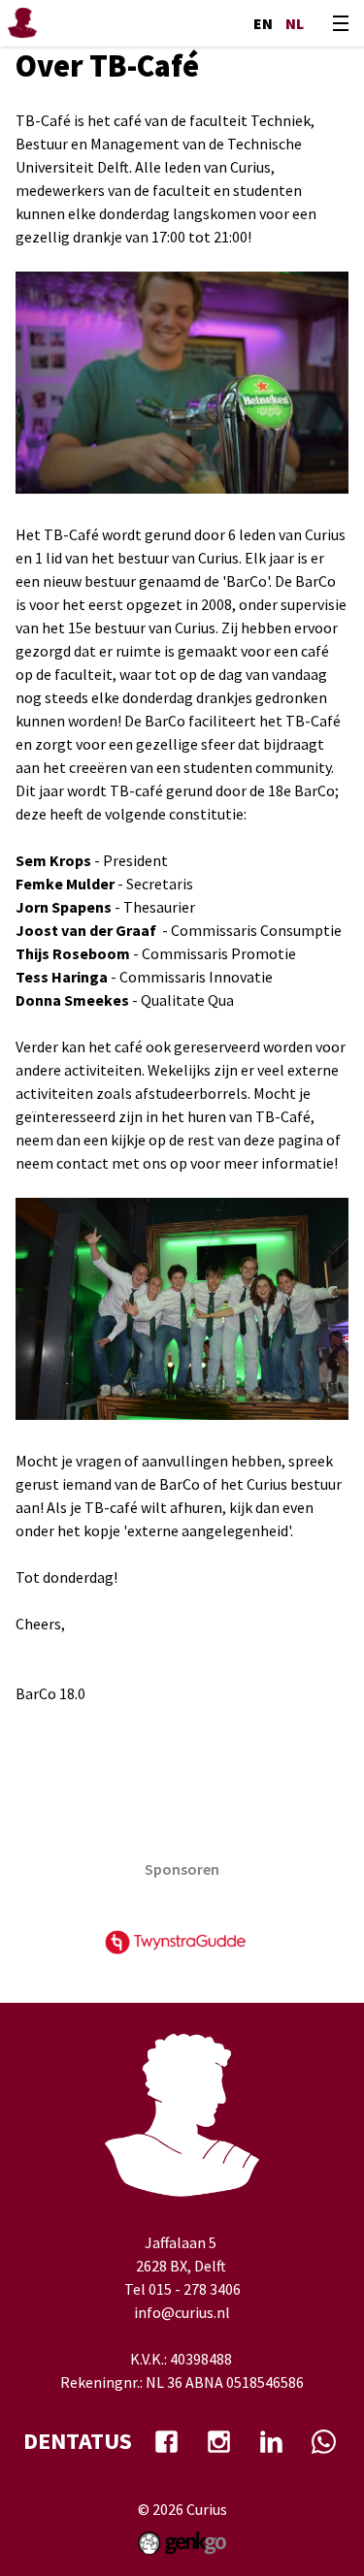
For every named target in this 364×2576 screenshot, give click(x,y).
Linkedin (272, 2441)
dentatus (78, 2441)
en (263, 23)
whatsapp (324, 2441)
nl (295, 23)
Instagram (219, 2441)
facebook (167, 2441)
